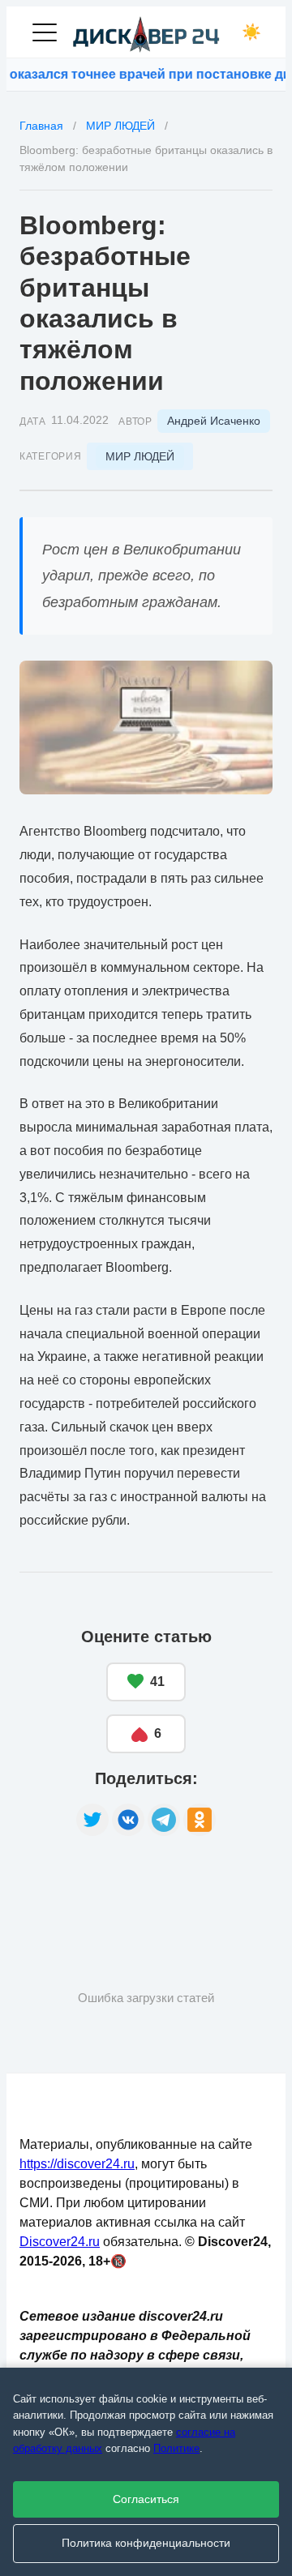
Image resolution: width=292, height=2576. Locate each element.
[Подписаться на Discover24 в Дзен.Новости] (80, 1887)
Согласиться (146, 2499)
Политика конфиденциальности (146, 2543)
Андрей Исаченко (214, 421)
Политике (176, 2448)
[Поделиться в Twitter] (92, 1820)
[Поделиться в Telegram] (164, 1820)
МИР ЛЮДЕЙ (140, 456)
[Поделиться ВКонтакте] (128, 1820)
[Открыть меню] (45, 32)
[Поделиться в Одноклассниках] (200, 1820)
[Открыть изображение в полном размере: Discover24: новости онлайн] (146, 727)
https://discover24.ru (77, 2164)
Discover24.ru (60, 2242)
